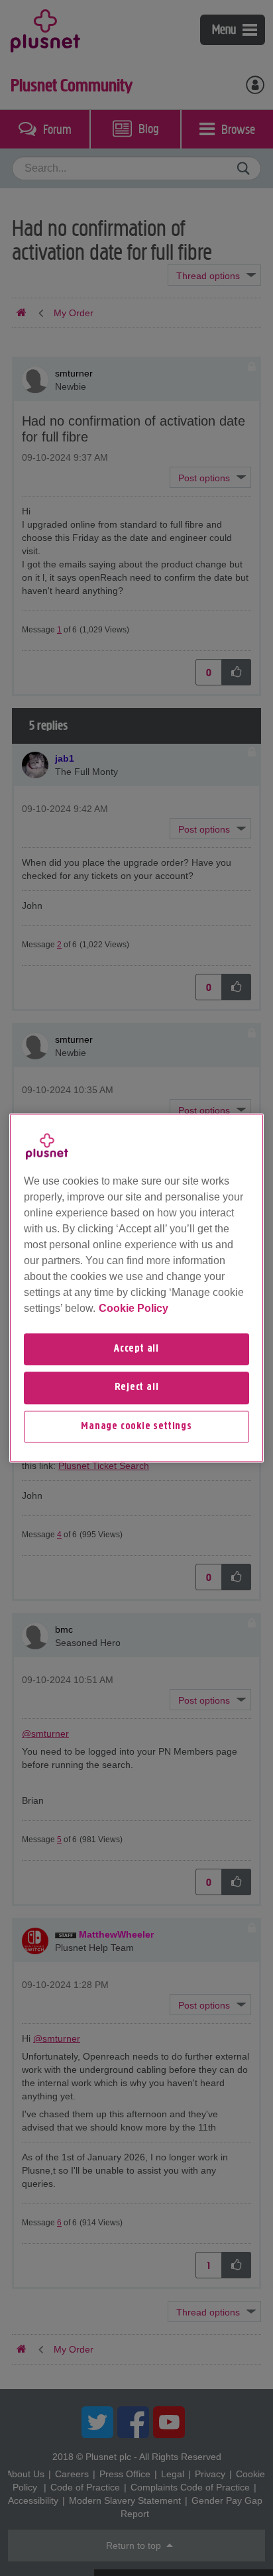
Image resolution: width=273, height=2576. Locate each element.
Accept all (136, 1349)
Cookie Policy (134, 1308)
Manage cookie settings (136, 1427)
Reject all (137, 1388)
